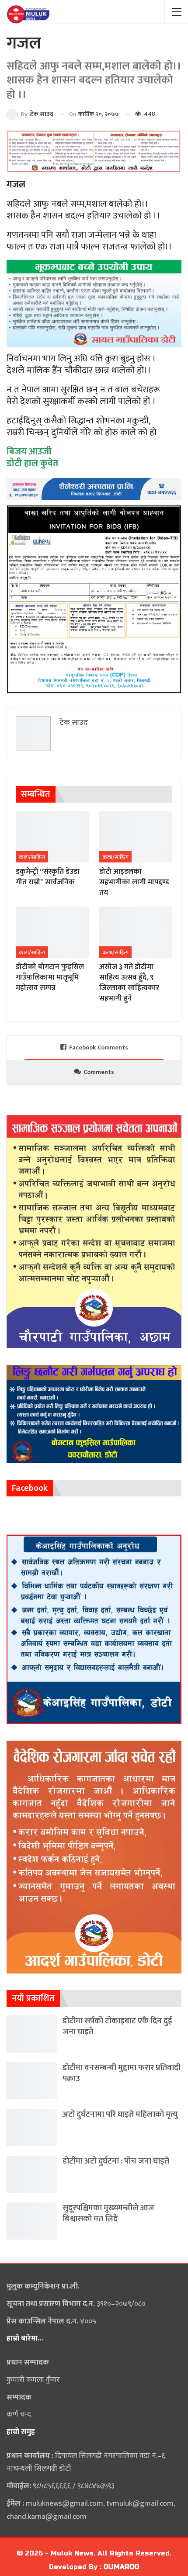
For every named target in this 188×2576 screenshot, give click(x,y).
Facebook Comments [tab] (99, 1047)
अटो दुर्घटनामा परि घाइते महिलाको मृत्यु (120, 2114)
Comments (99, 1072)
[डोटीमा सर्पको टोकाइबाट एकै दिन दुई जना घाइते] (32, 2034)
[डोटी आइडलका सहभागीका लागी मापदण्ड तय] (136, 837)
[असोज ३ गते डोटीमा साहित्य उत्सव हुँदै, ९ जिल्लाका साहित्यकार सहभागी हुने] (136, 932)
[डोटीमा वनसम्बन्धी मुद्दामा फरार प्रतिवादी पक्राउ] (32, 2081)
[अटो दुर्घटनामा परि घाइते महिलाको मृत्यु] (32, 2128)
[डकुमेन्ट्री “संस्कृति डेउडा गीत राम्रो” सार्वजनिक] (52, 837)
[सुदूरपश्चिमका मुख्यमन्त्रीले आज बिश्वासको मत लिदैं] (32, 2221)
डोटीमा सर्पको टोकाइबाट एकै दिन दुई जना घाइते (117, 2026)
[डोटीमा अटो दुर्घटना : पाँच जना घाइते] (32, 2174)
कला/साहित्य (32, 857)
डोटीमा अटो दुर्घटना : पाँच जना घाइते (116, 2161)
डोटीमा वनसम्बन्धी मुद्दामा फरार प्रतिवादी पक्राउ (122, 2073)
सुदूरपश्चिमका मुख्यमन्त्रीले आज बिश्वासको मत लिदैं (108, 2213)
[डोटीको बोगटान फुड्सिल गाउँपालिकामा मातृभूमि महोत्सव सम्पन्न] (52, 932)
